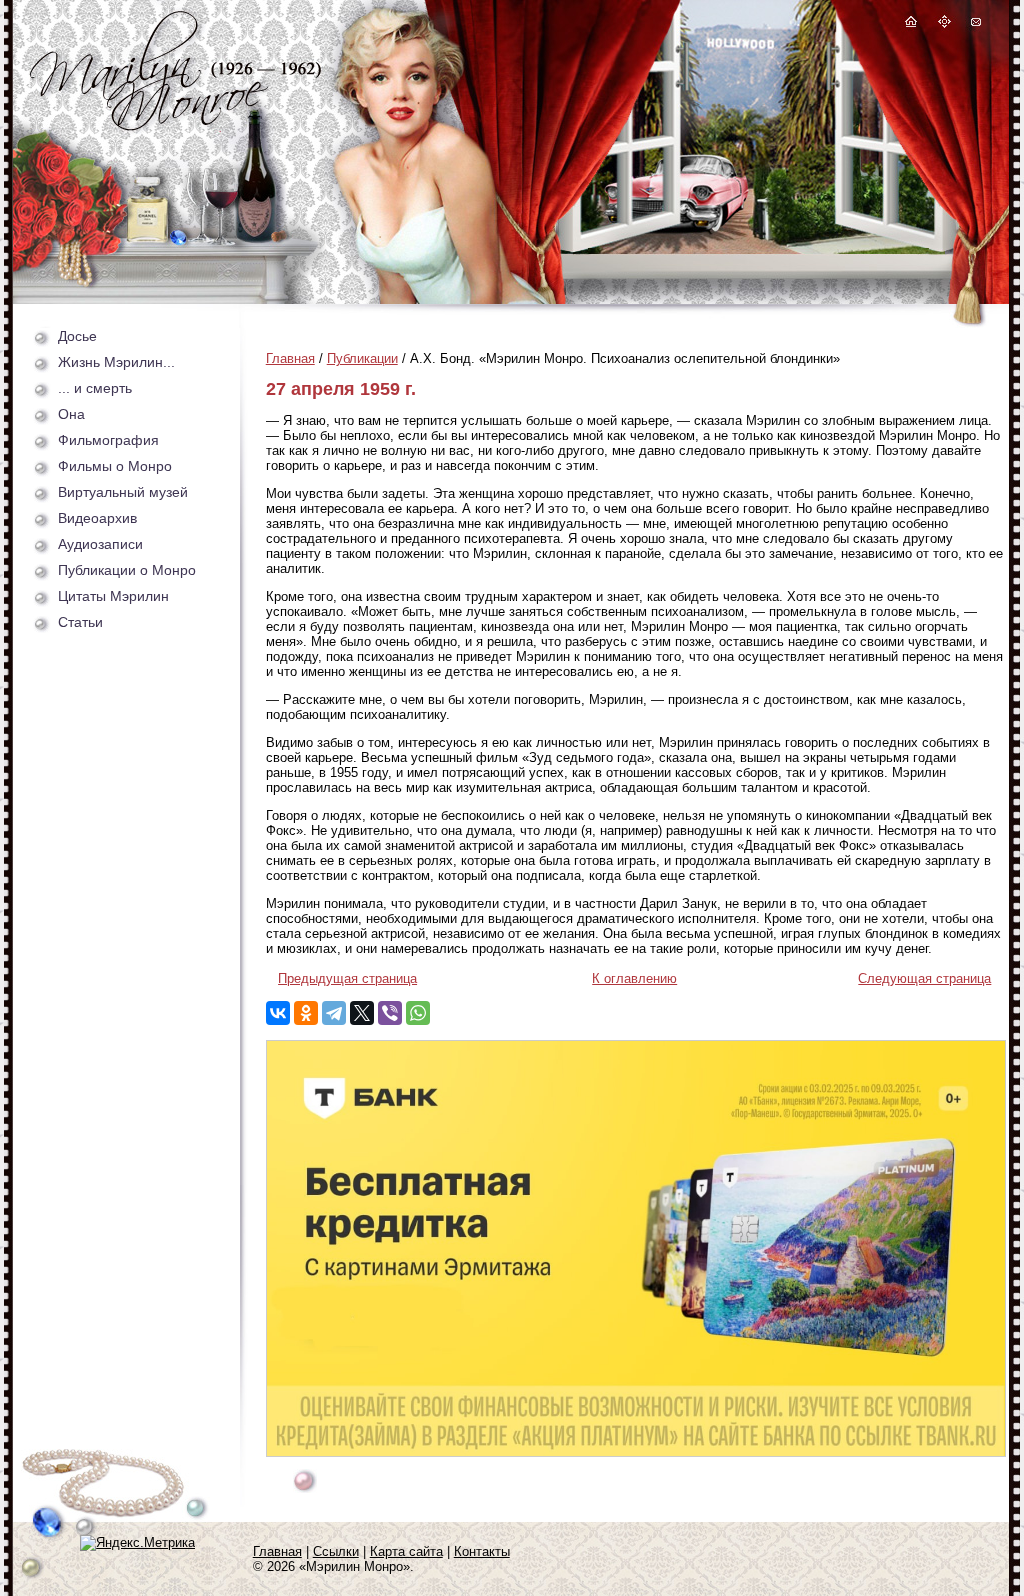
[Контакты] (975, 24)
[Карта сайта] (945, 24)
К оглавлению (634, 978)
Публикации (362, 358)
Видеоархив (97, 518)
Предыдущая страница (347, 978)
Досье (77, 336)
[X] (362, 1013)
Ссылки (336, 1551)
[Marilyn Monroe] (175, 125)
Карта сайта (406, 1551)
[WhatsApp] (418, 1013)
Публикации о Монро (127, 570)
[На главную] (911, 24)
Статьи (80, 622)
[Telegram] (334, 1013)
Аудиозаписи (100, 544)
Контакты (482, 1551)
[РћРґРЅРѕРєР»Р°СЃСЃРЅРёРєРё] (306, 1013)
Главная (290, 358)
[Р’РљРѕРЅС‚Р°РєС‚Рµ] (278, 1013)
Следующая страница (924, 978)
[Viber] (390, 1013)
